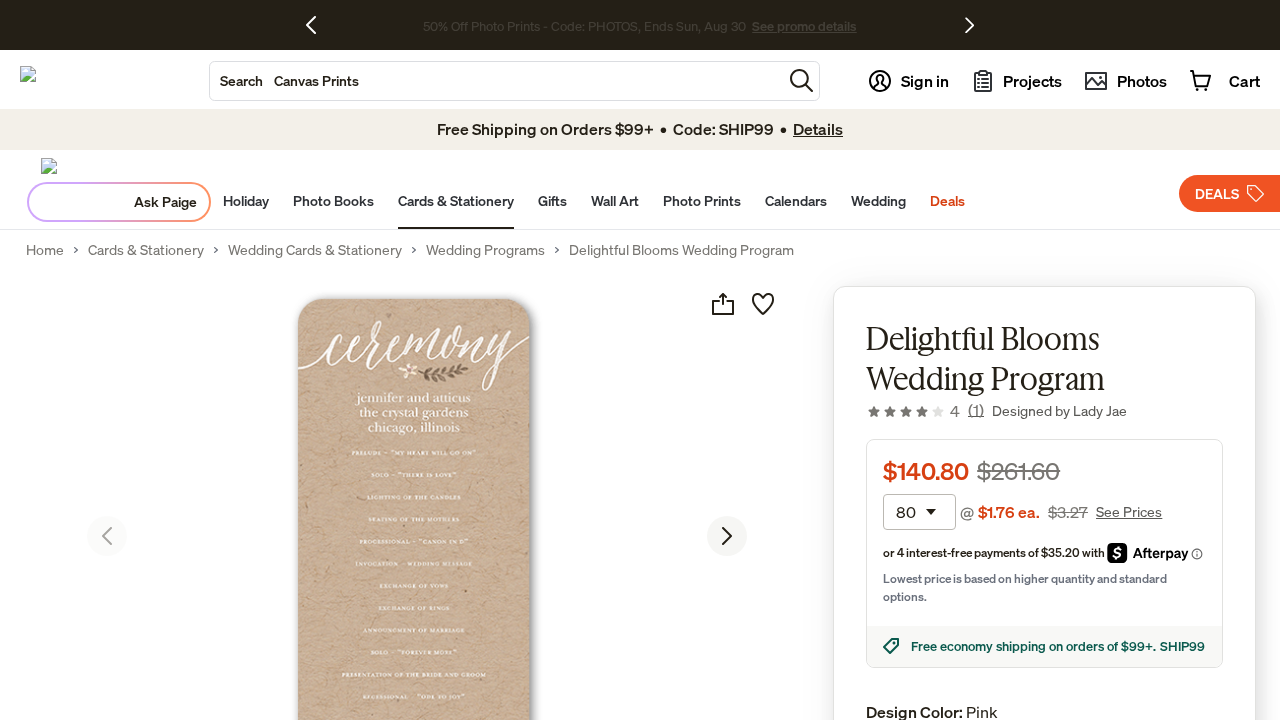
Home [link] (45, 250)
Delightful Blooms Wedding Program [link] (681, 250)
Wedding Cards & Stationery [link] (315, 250)
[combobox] (496, 81)
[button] (801, 80)
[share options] (723, 304)
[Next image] (727, 536)
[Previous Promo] (318, 25)
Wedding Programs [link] (485, 250)
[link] (925, 411)
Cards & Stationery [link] (146, 250)
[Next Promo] (969, 25)
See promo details (895, 25)
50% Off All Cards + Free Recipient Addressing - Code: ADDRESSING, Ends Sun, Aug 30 (585, 25)
